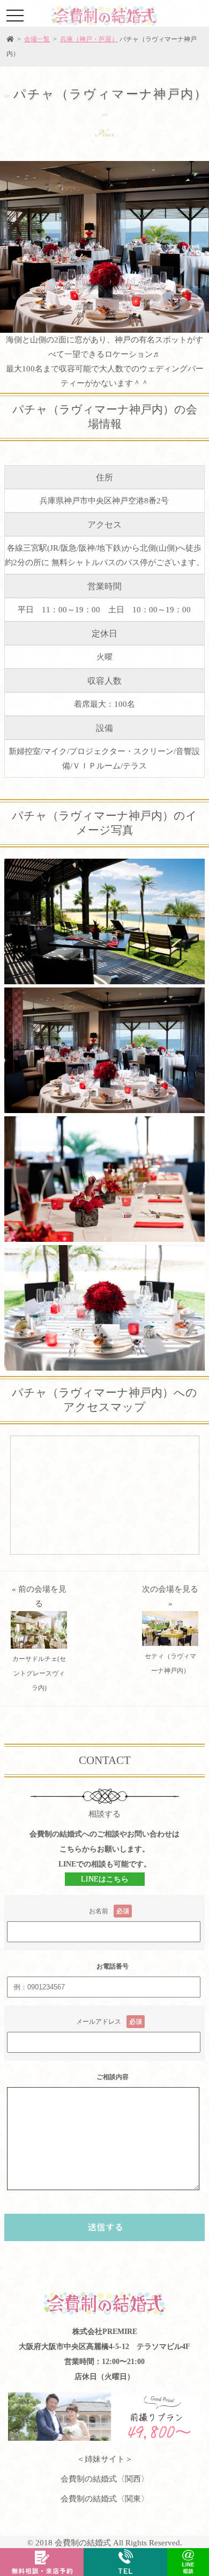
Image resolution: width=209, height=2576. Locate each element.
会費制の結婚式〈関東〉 (105, 2499)
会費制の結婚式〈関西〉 (105, 2479)
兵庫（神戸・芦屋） (89, 39)
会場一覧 (37, 39)
